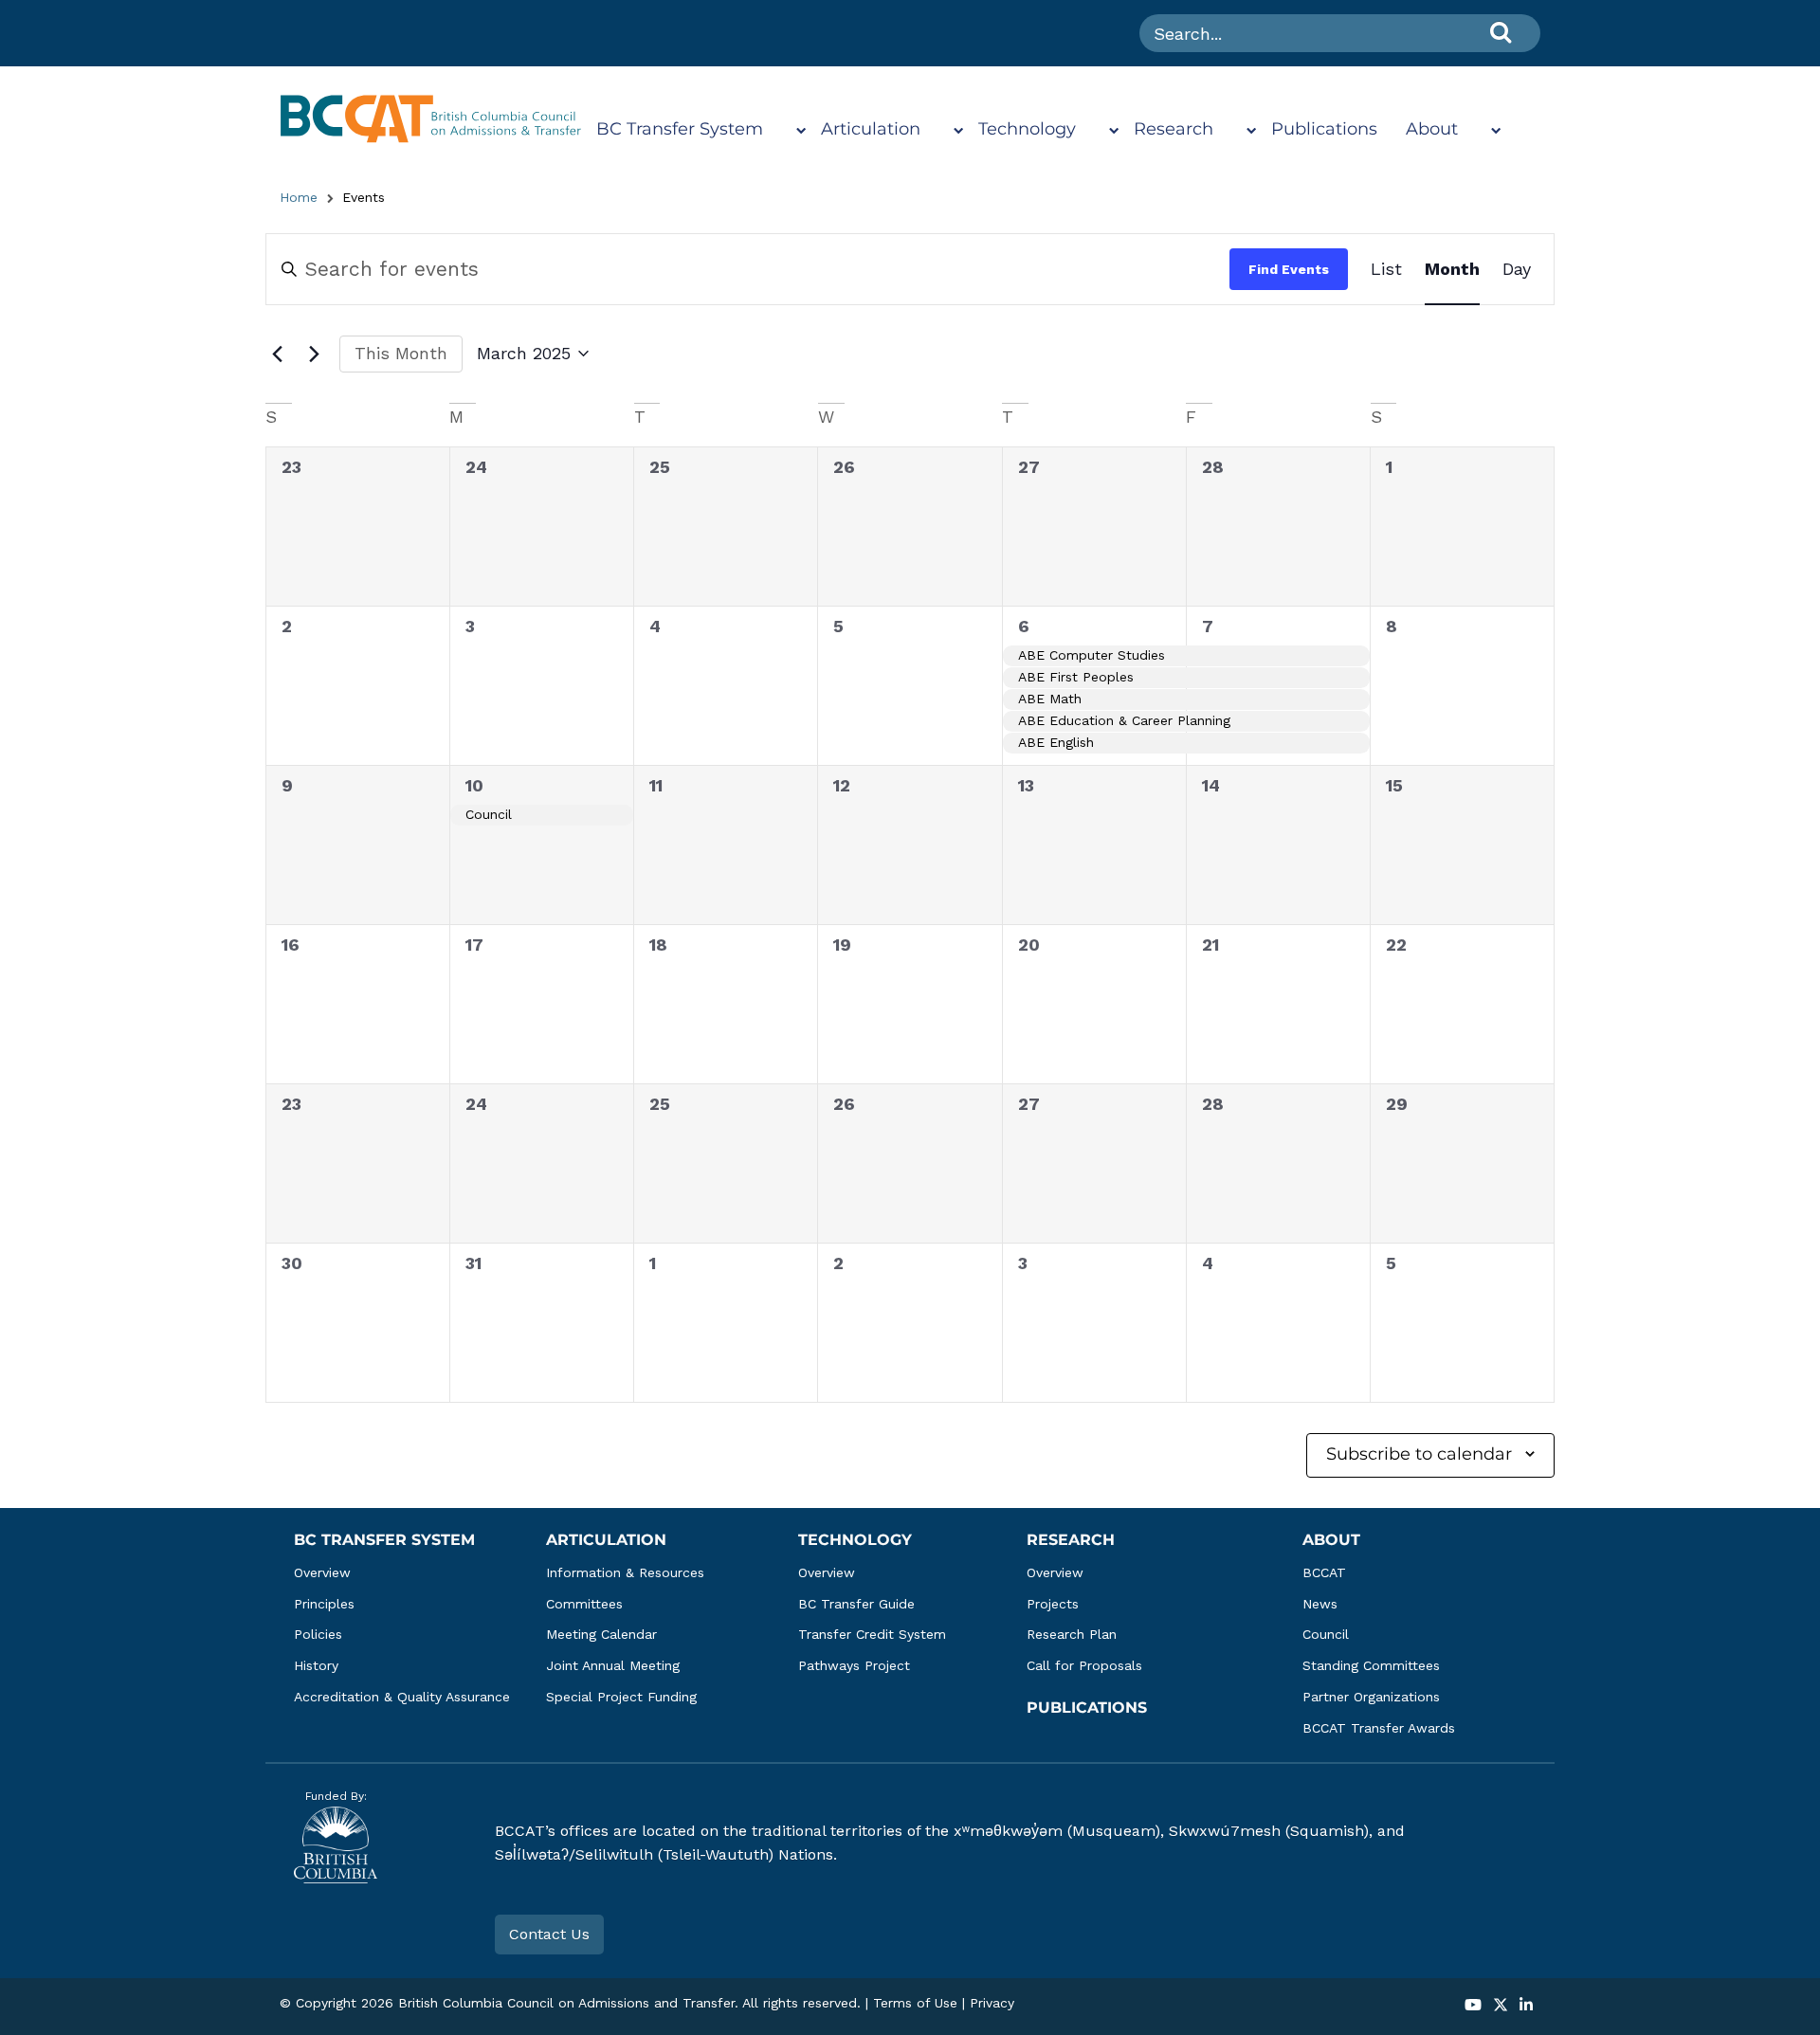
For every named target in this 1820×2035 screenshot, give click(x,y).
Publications (1324, 129)
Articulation (871, 129)
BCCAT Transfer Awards (1379, 1728)
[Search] (1501, 32)
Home (299, 197)
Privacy (992, 2003)
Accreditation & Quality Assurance (402, 1697)
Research (1174, 129)
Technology (1027, 129)
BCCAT (1324, 1572)
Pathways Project (854, 1665)
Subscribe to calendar (1419, 1454)
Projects (1053, 1604)
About (1432, 129)
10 (474, 785)
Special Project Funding (621, 1697)
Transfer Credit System (872, 1634)
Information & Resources (625, 1572)
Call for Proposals (1084, 1665)
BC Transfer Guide (856, 1604)
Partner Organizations (1371, 1697)
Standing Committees (1371, 1665)
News (1320, 1604)
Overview (322, 1572)
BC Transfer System (680, 129)
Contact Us (549, 1934)
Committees (584, 1604)
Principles (324, 1604)
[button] (1473, 2006)
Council (1326, 1634)
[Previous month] (277, 354)
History (316, 1665)
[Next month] (314, 354)
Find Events (1289, 269)
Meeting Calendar (601, 1634)
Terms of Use (915, 2003)
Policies (318, 1634)
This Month (401, 353)
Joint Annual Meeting (613, 1665)
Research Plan (1072, 1634)
